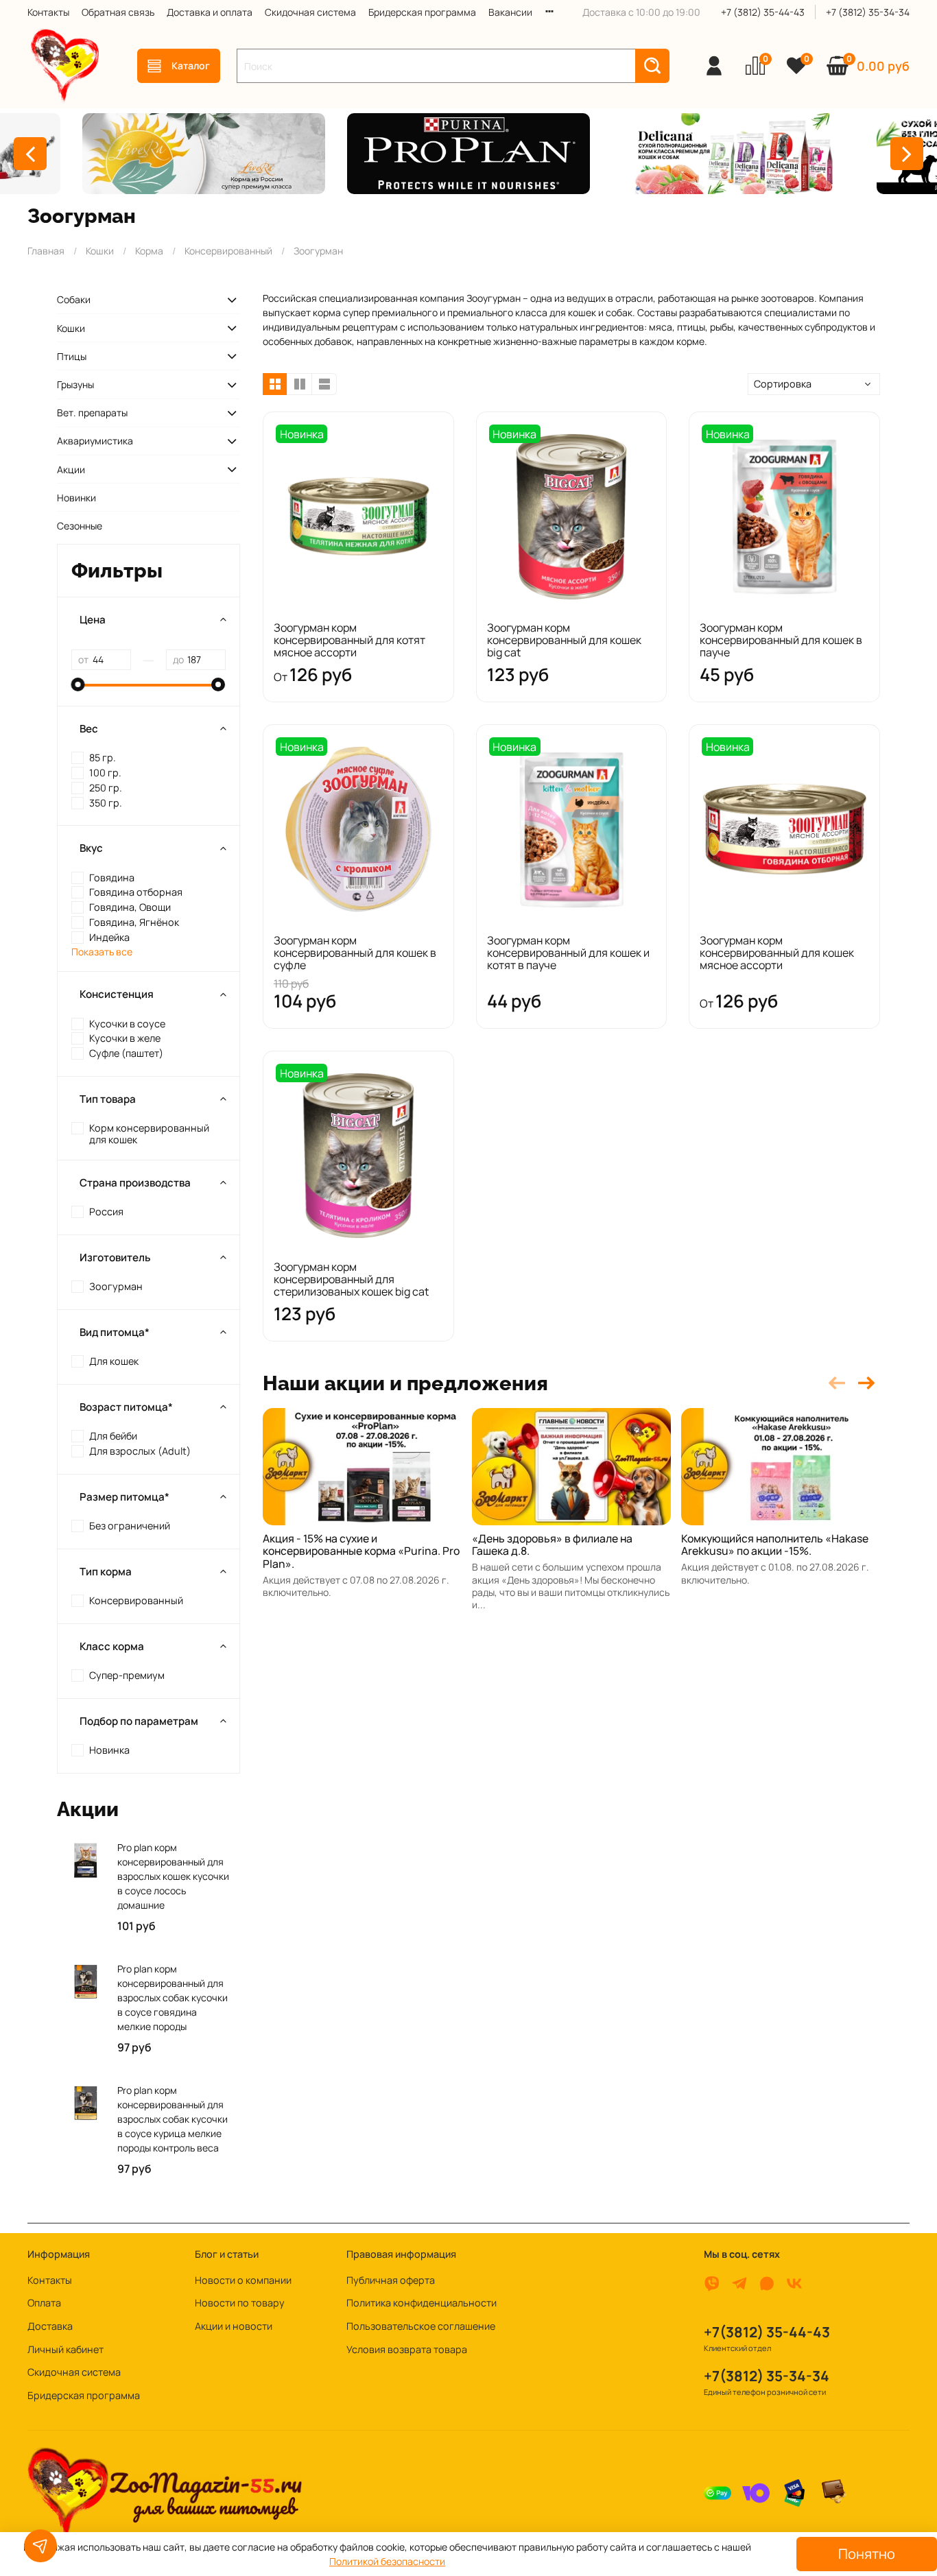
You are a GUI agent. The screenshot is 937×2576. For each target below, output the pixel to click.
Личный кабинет (66, 2349)
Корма (149, 251)
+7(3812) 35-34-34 (767, 2376)
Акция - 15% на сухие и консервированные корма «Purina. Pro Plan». (361, 1551)
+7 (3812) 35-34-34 (868, 12)
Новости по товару (240, 2303)
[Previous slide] (30, 154)
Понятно (867, 2554)
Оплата (44, 2303)
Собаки (74, 299)
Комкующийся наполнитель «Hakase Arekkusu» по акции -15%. (775, 1545)
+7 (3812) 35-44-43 (763, 12)
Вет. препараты (92, 413)
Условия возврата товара (407, 2349)
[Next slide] (907, 154)
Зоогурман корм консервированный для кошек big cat (564, 640)
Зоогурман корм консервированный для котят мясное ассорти (349, 640)
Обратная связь (118, 12)
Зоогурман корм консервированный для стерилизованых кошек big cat (351, 1279)
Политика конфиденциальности (422, 2303)
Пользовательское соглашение (421, 2326)
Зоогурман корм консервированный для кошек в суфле (355, 953)
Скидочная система (310, 12)
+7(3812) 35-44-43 (767, 2332)
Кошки (100, 251)
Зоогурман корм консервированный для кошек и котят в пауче (568, 953)
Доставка (50, 2326)
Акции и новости (234, 2326)
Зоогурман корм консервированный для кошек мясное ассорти (777, 953)
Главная (46, 251)
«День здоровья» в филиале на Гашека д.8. (552, 1545)
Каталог (191, 65)
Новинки (76, 498)
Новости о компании (243, 2280)
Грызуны (75, 384)
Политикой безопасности (387, 2561)
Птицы (72, 356)
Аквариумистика (95, 441)
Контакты (48, 12)
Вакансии (510, 12)
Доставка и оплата (210, 12)
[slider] (78, 684)
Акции (71, 469)
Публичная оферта (391, 2280)
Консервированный (228, 251)
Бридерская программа (422, 12)
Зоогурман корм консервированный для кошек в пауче (781, 640)
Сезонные (80, 526)
